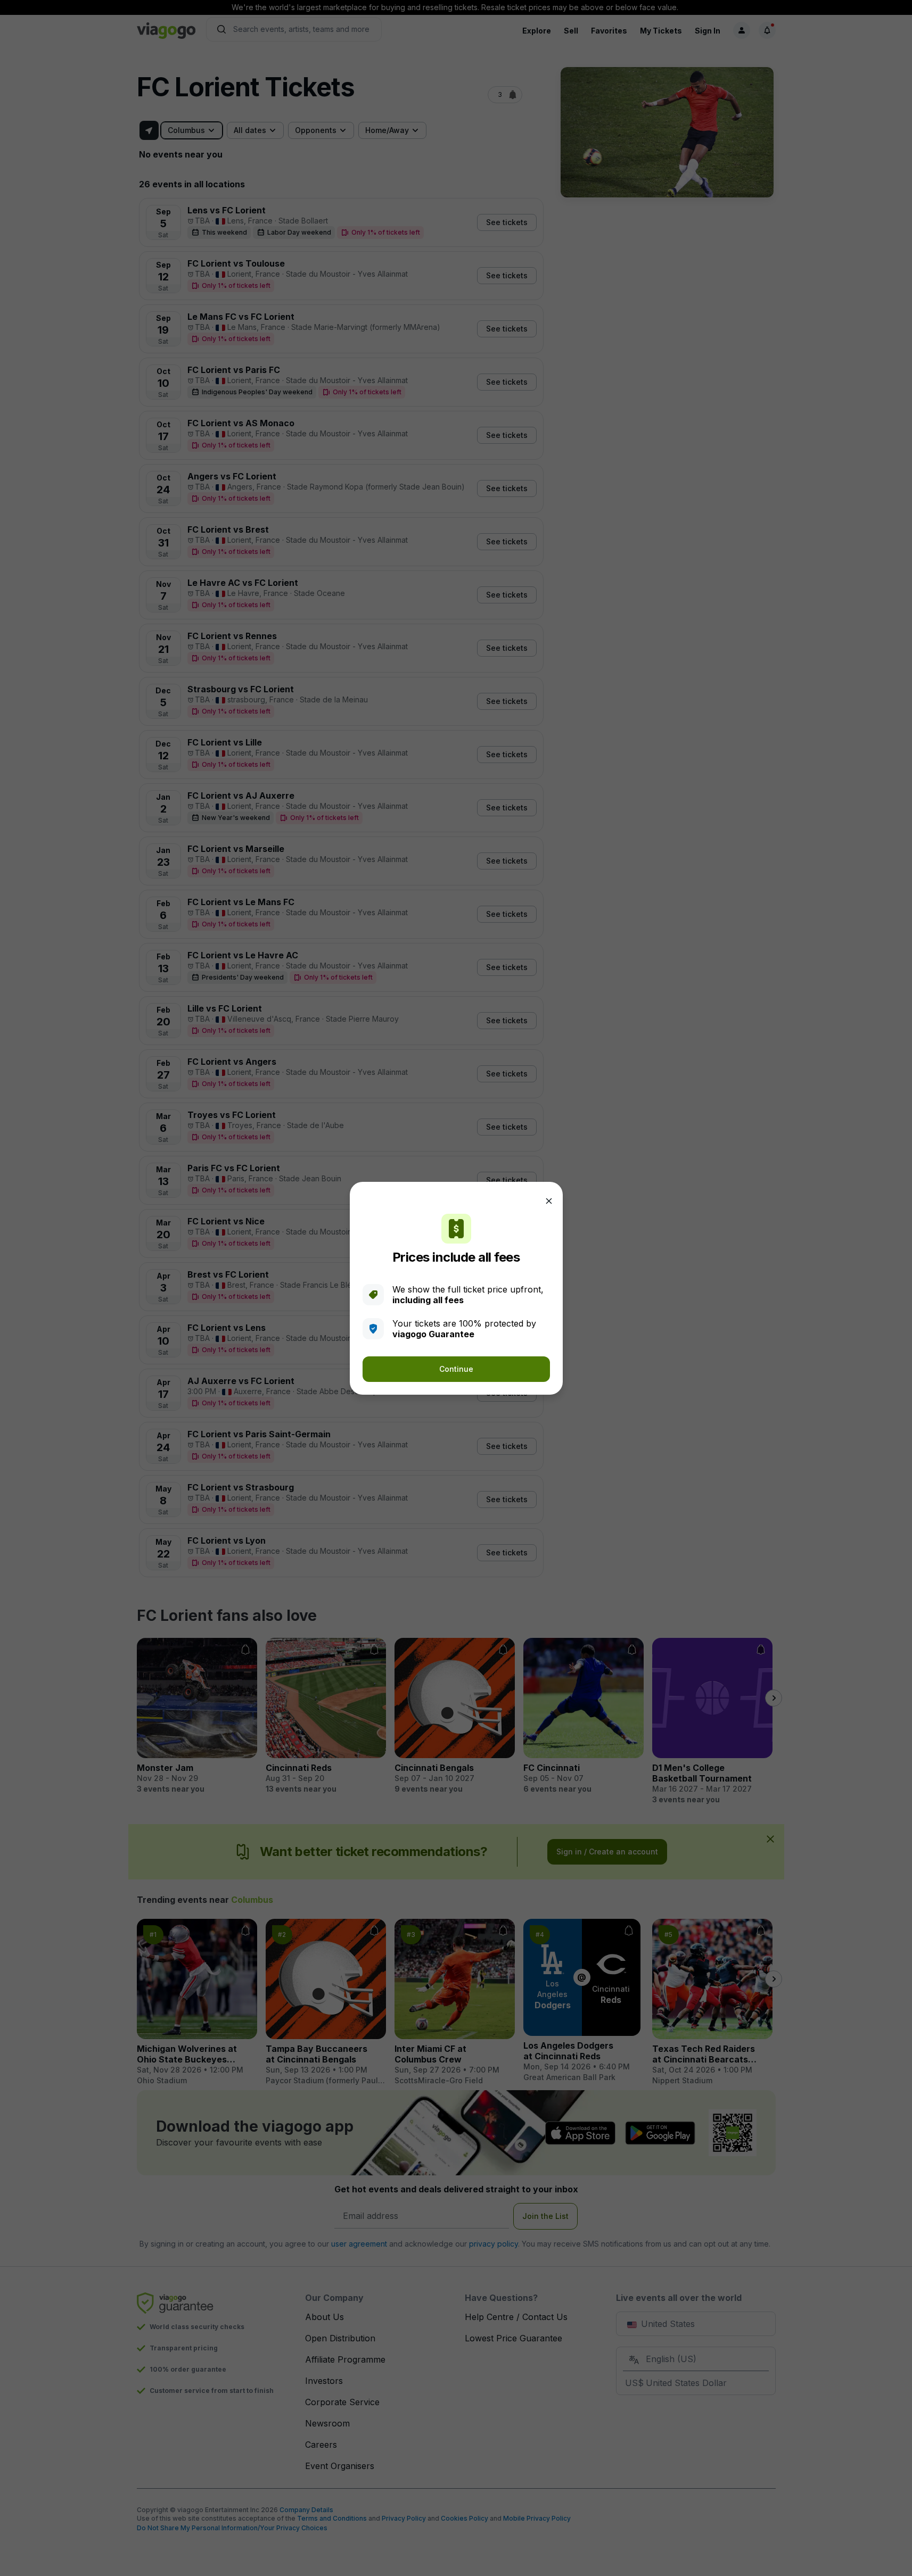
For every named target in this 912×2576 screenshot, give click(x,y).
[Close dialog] (549, 1201)
